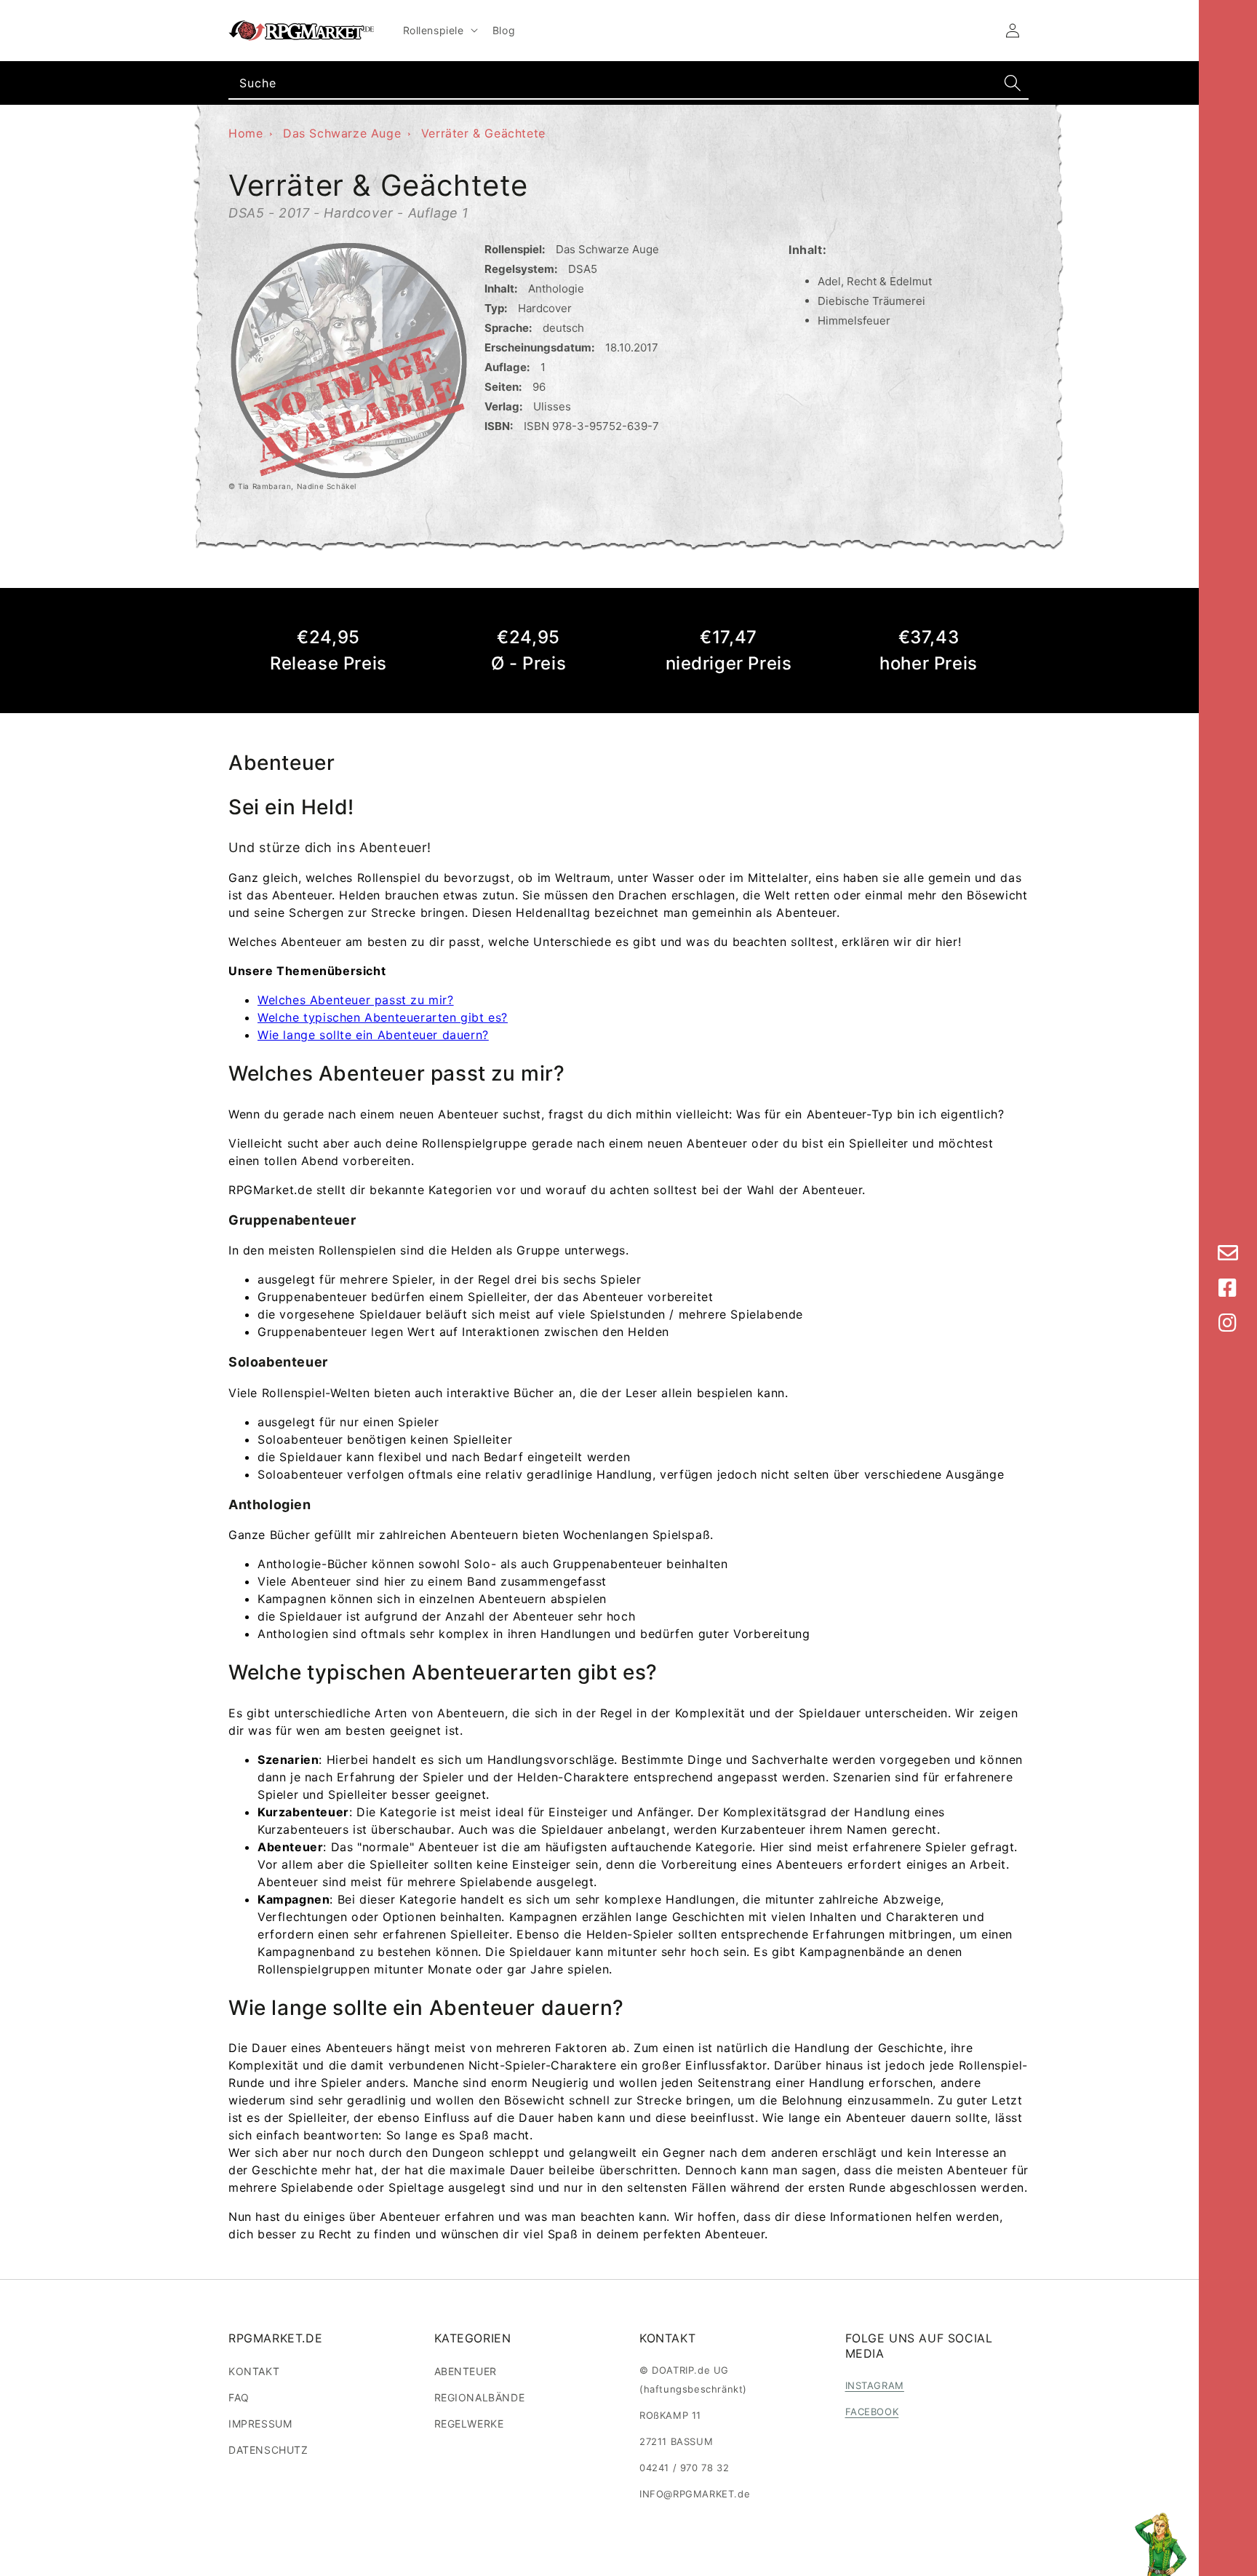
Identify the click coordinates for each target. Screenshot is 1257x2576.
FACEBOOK (872, 2412)
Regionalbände (480, 2397)
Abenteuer (466, 2371)
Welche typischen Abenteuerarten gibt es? (383, 1017)
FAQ (239, 2397)
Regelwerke (469, 2424)
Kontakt (254, 2371)
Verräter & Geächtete (483, 133)
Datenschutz (268, 2450)
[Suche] (1013, 83)
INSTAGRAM (875, 2385)
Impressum (260, 2424)
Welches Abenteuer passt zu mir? (356, 1000)
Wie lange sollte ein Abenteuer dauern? (373, 1035)
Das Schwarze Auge (342, 133)
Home (246, 133)
